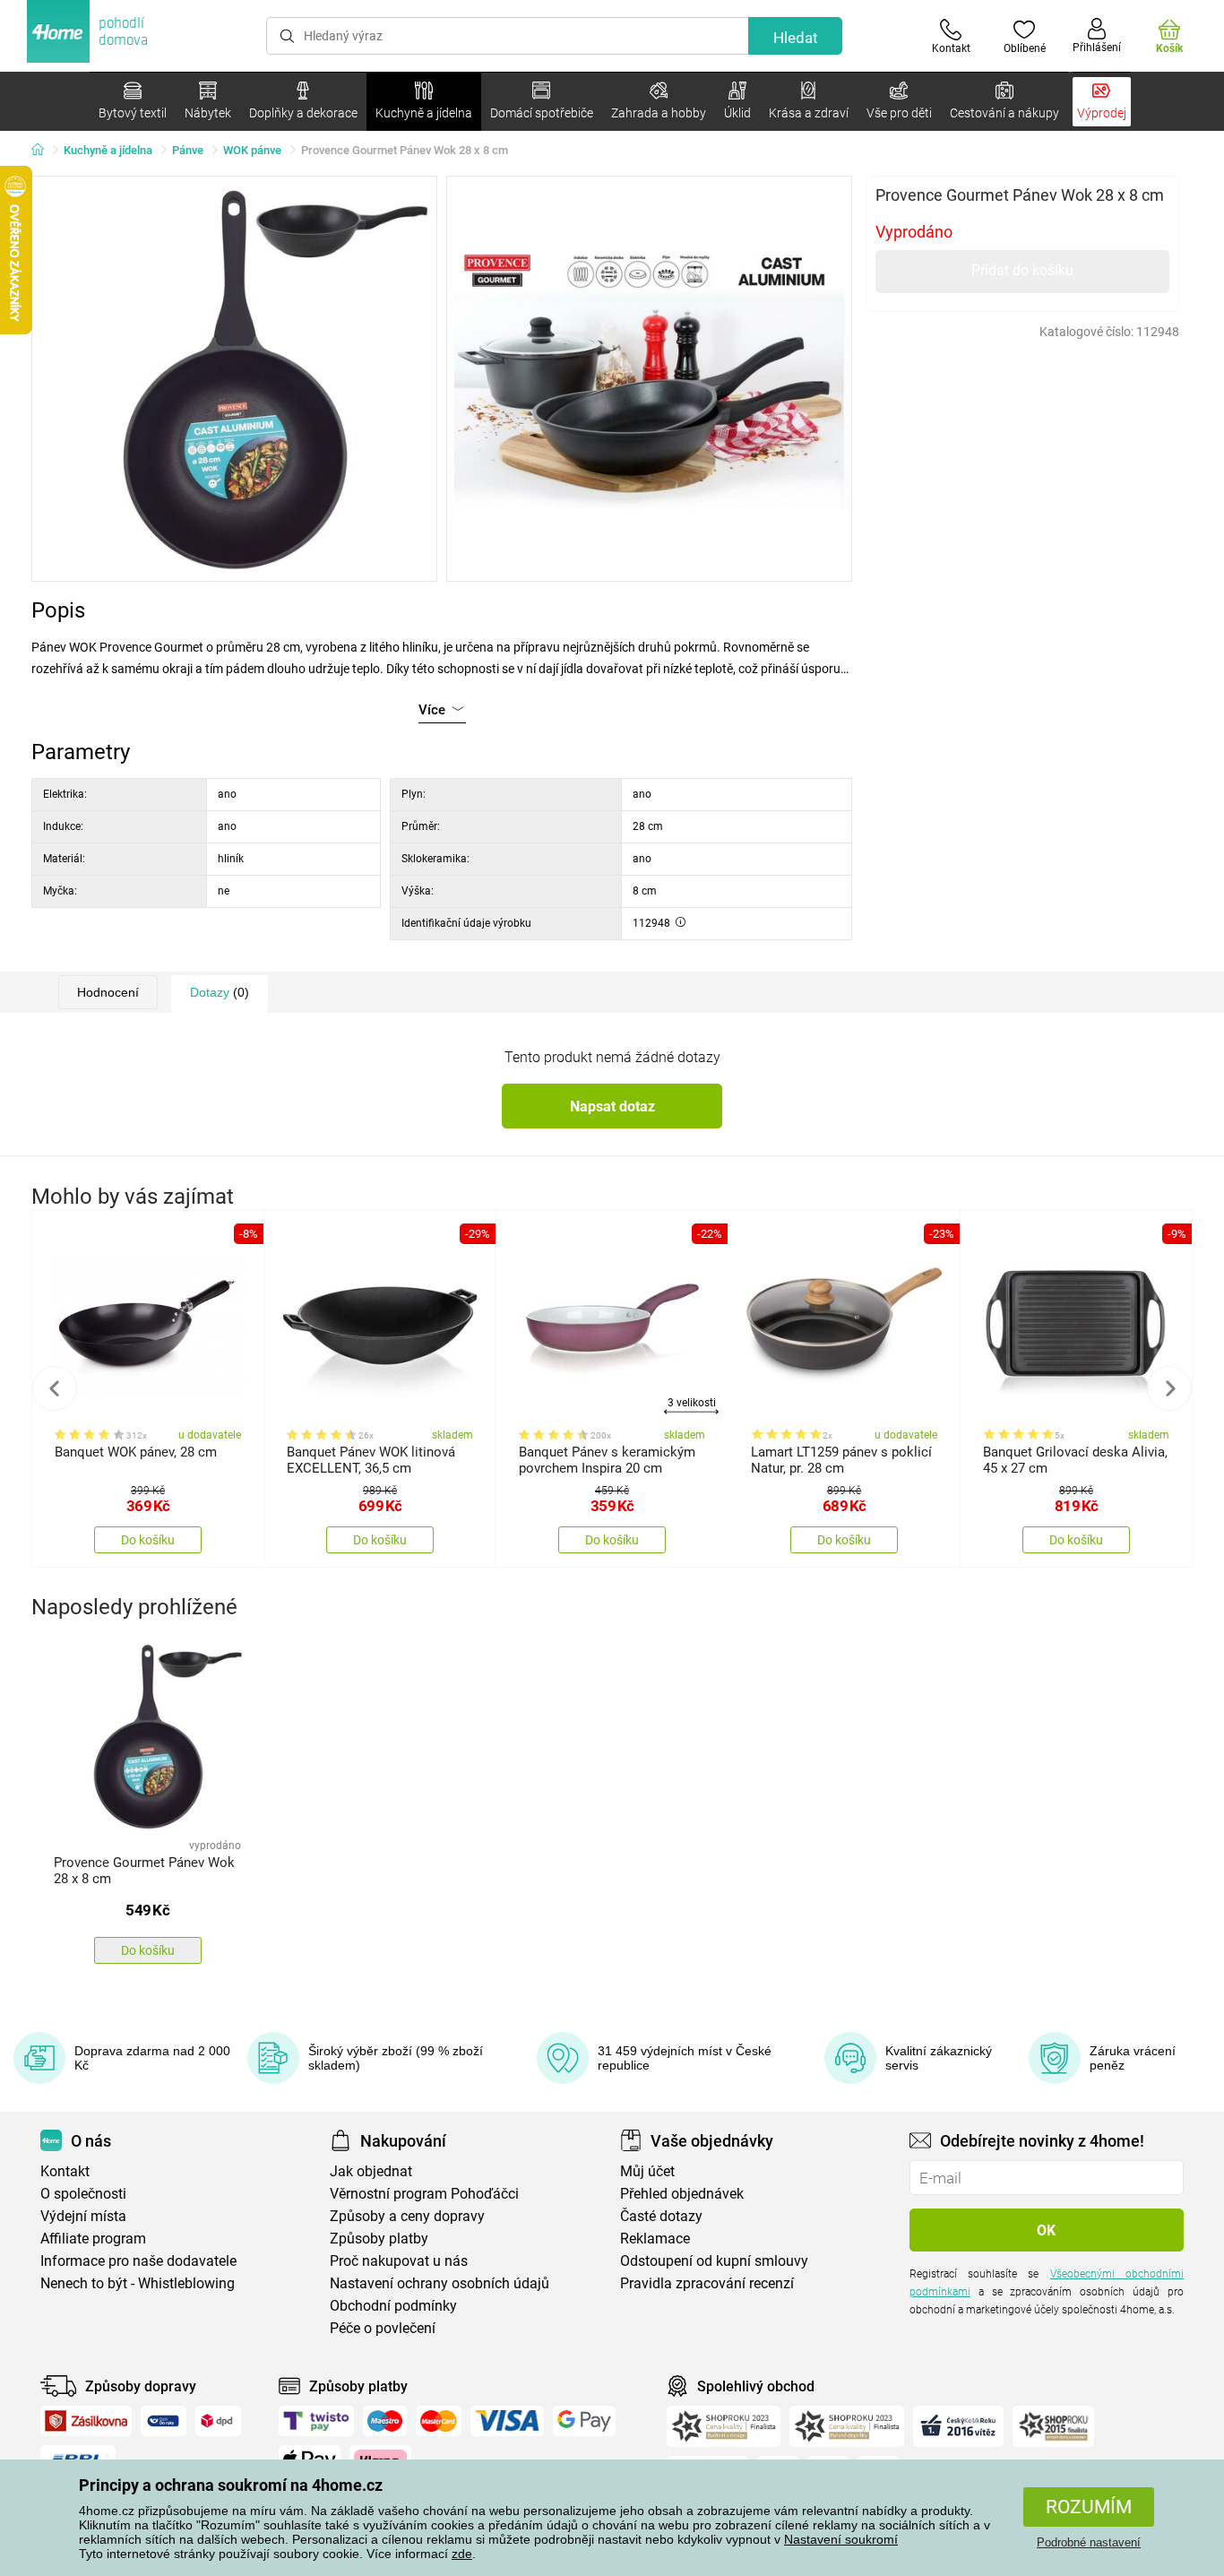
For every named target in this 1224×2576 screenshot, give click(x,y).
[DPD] (219, 2421)
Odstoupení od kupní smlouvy (714, 2261)
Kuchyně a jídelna (108, 150)
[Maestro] (385, 2421)
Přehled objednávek (682, 2194)
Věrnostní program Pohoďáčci (424, 2194)
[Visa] (507, 2421)
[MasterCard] (439, 2421)
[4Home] (44, 151)
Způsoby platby (379, 2239)
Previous (55, 1388)
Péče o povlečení (383, 2328)
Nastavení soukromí (841, 2539)
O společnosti (83, 2194)
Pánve (188, 150)
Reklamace (655, 2239)
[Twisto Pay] (316, 2421)
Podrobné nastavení (1089, 2542)
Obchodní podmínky (393, 2306)
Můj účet (647, 2171)
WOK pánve (252, 150)
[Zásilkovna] (86, 2421)
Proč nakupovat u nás (399, 2261)
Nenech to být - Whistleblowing (138, 2283)
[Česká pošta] (164, 2421)
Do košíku (148, 1540)
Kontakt (65, 2171)
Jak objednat (371, 2171)
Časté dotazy (661, 2216)
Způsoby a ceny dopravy (407, 2216)
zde (462, 2554)
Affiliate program (93, 2239)
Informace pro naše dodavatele (138, 2261)
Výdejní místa (83, 2216)
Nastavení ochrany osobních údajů (440, 2283)
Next (1169, 1388)
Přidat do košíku (1022, 270)
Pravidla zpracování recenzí (707, 2283)
